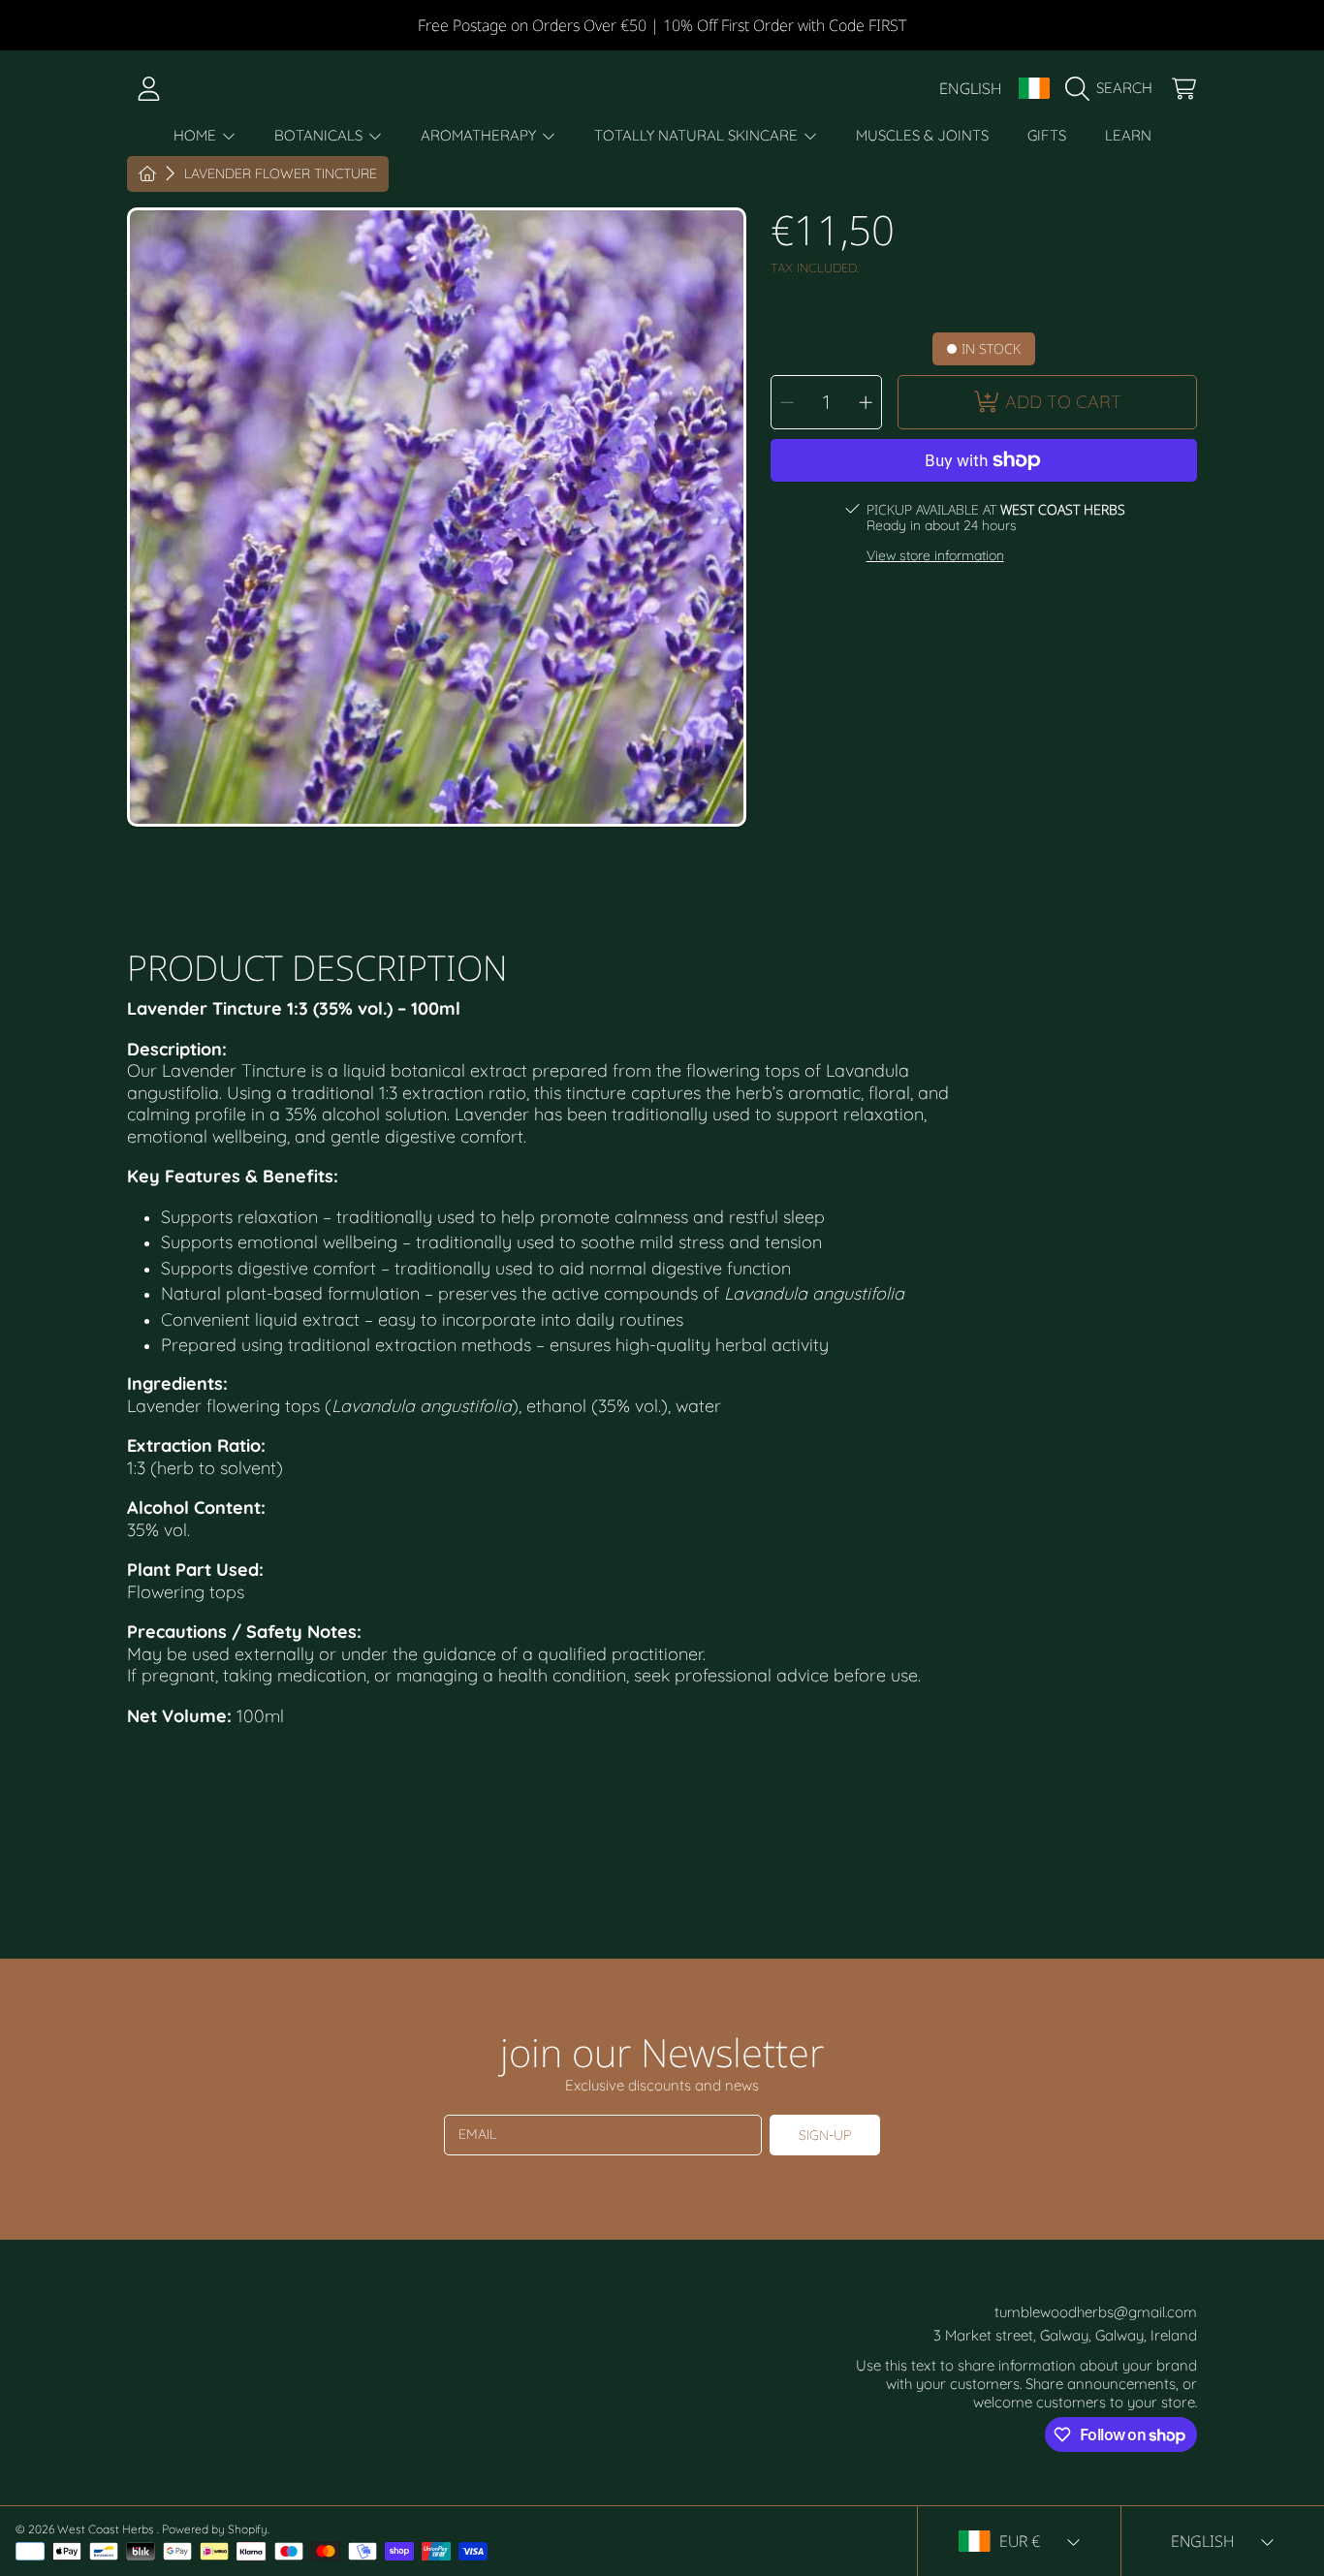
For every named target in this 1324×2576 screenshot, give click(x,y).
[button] (1114, 88)
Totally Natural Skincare (698, 135)
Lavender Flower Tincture (281, 174)
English (971, 88)
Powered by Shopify (215, 2529)
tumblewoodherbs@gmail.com (1096, 2312)
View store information (935, 556)
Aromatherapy (480, 135)
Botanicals (320, 135)
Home (197, 135)
